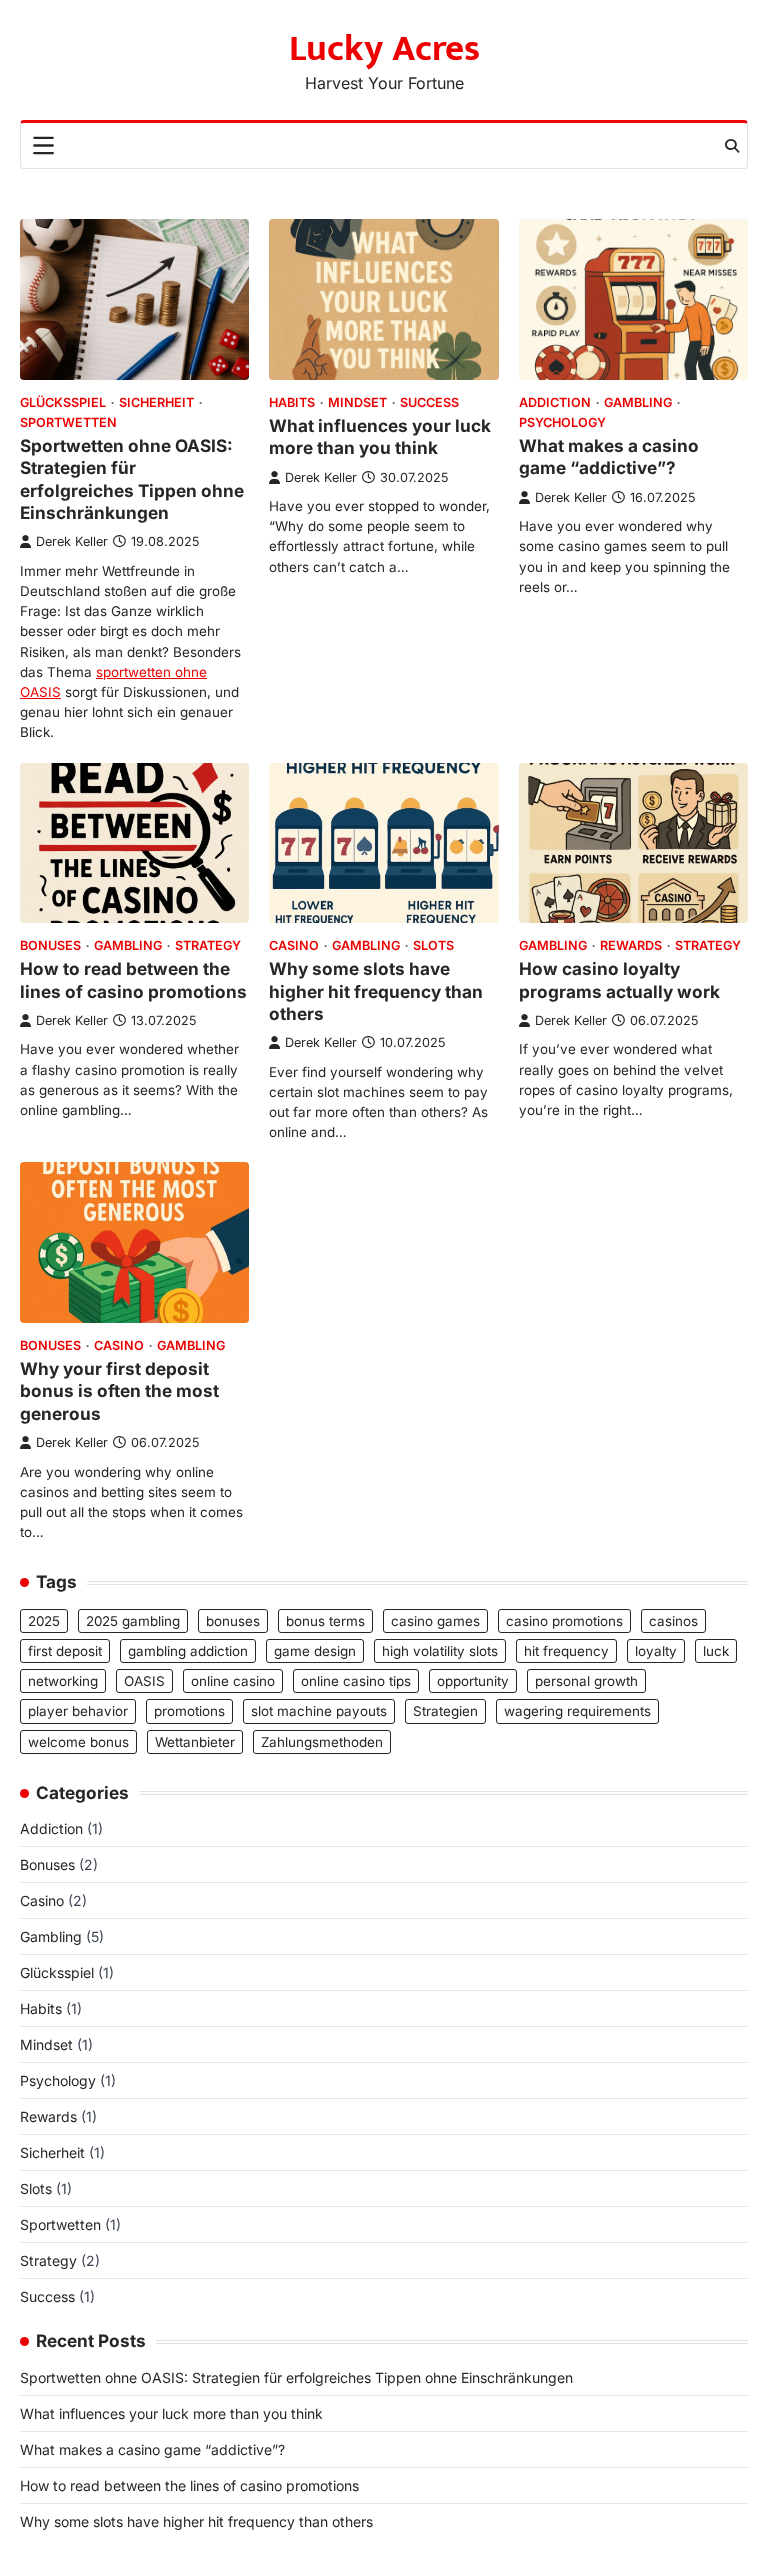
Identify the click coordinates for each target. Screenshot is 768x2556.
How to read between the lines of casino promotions (133, 979)
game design (315, 1651)
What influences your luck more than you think (380, 436)
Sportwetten (68, 422)
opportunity (473, 1681)
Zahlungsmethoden (322, 1742)
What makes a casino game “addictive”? (609, 456)
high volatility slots (440, 1651)
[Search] (732, 146)
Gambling (638, 402)
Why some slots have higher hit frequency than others (376, 991)
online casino (233, 1681)
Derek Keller (72, 541)
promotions (189, 1711)
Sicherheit (156, 402)
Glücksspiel (63, 402)
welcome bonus (78, 1742)
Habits (292, 402)
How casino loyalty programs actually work (619, 979)
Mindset (357, 402)
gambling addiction (188, 1651)
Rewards (631, 945)
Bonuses (50, 945)
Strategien (445, 1711)
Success (429, 402)
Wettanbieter (195, 1742)
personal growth (586, 1681)
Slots (433, 945)
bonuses (233, 1621)
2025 (44, 1621)
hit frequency (566, 1651)
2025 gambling (133, 1621)
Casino (294, 945)
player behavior (78, 1711)
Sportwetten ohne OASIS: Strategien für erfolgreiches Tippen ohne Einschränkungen (132, 479)
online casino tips (356, 1681)
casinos (673, 1621)
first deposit (65, 1651)
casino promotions (564, 1621)
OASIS (144, 1681)
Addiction (555, 402)
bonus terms (325, 1621)
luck (716, 1651)
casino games (435, 1621)
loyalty (656, 1651)
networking (63, 1681)
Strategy (208, 945)
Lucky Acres (384, 49)
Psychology (562, 422)
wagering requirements (577, 1711)
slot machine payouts (319, 1711)
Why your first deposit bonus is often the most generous (119, 1391)
